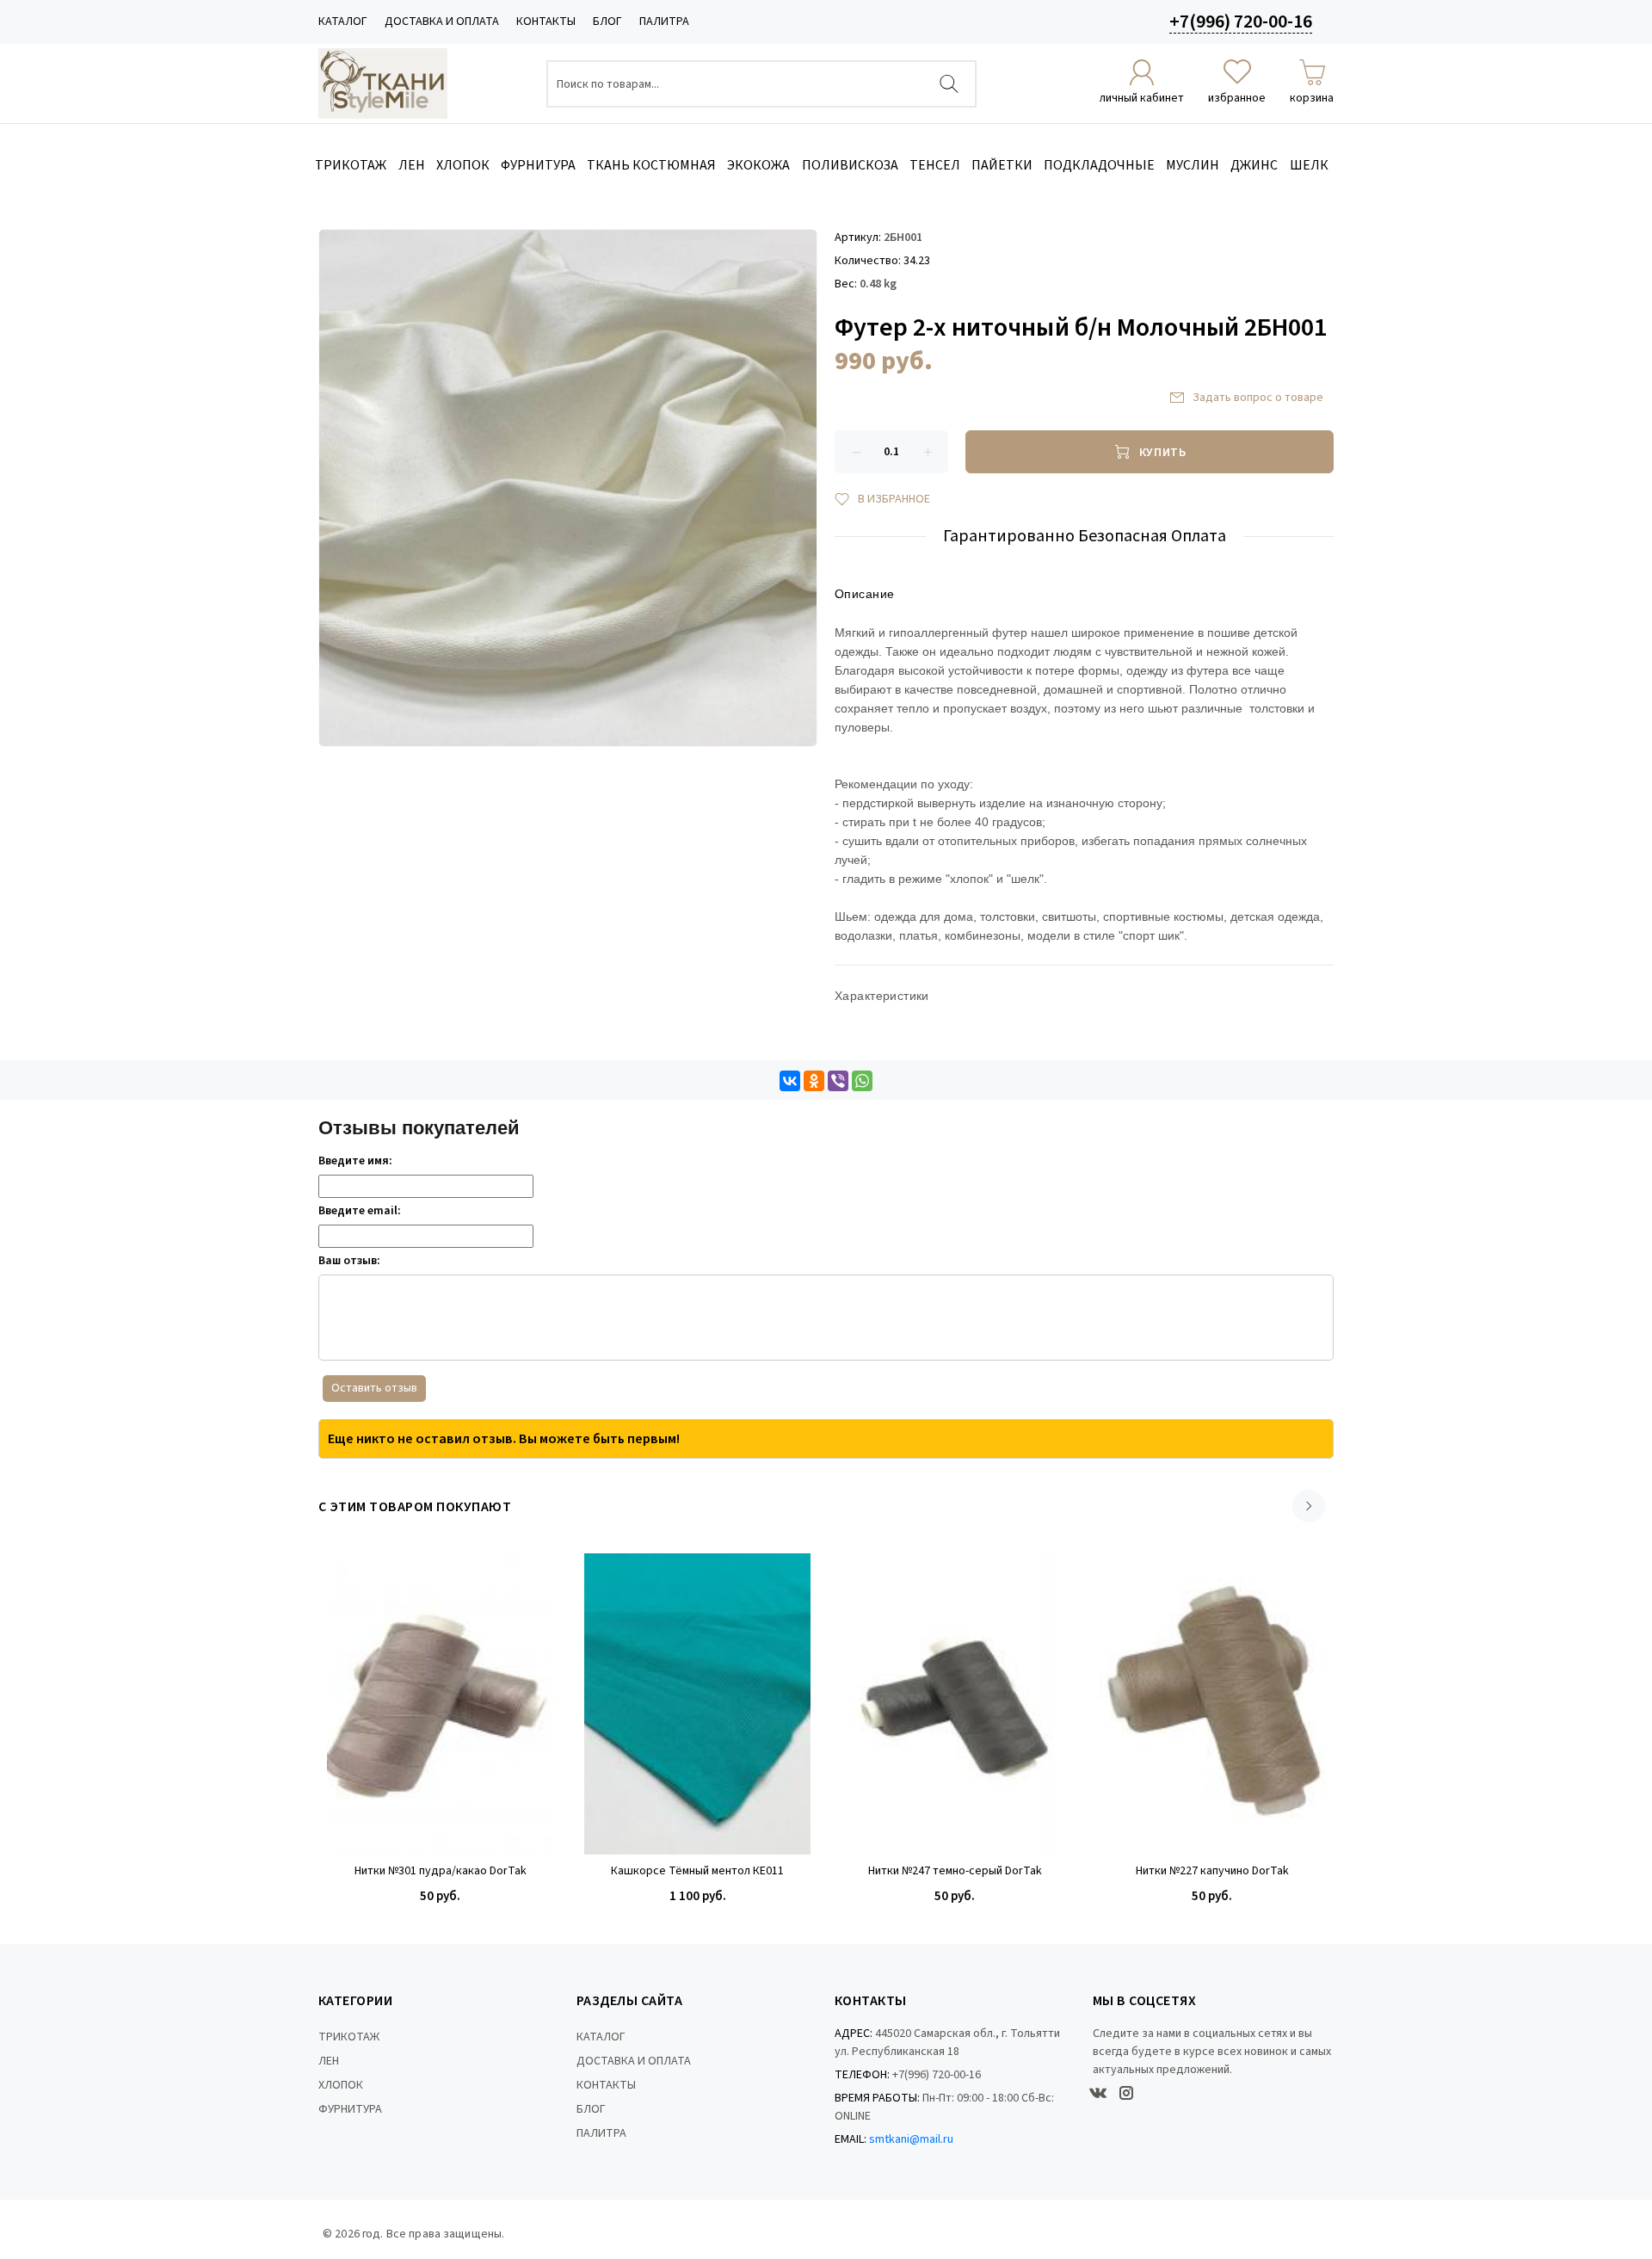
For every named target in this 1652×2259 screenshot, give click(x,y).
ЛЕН (329, 2061)
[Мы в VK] (1098, 2093)
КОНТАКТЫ (546, 22)
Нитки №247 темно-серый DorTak (955, 1871)
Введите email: (360, 1211)
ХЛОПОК (341, 2085)
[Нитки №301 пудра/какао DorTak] (440, 1704)
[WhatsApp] (862, 1081)
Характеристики (882, 996)
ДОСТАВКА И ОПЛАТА (442, 22)
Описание (864, 594)
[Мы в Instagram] (1126, 2093)
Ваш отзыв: (349, 1261)
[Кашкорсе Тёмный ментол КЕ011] (697, 1704)
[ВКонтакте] (790, 1081)
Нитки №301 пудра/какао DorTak (441, 1871)
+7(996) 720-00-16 (1241, 22)
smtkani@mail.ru (911, 2139)
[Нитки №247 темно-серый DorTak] (955, 1704)
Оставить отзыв (374, 1388)
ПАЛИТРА (664, 22)
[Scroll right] (1309, 1506)
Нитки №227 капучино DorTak (1212, 1871)
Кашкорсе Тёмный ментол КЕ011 (697, 1871)
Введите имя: (355, 1161)
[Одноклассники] (814, 1081)
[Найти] (949, 84)
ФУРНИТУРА (350, 2109)
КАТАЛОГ (343, 22)
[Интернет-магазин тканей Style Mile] (383, 83)
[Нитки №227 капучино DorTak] (1212, 1704)
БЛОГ (607, 22)
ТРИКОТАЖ (349, 2037)
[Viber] (838, 1081)
